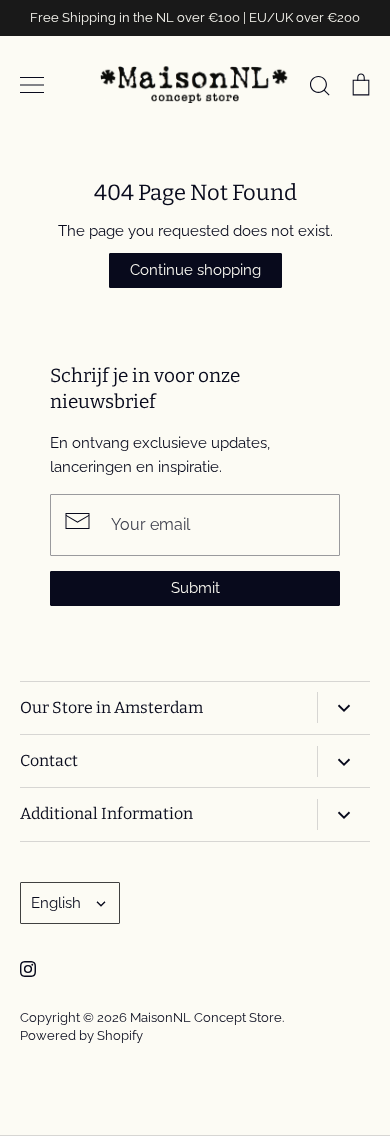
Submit (195, 588)
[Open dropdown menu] (343, 707)
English (56, 903)
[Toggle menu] (32, 85)
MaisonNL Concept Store (206, 1017)
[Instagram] (28, 969)
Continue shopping (195, 270)
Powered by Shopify (81, 1035)
